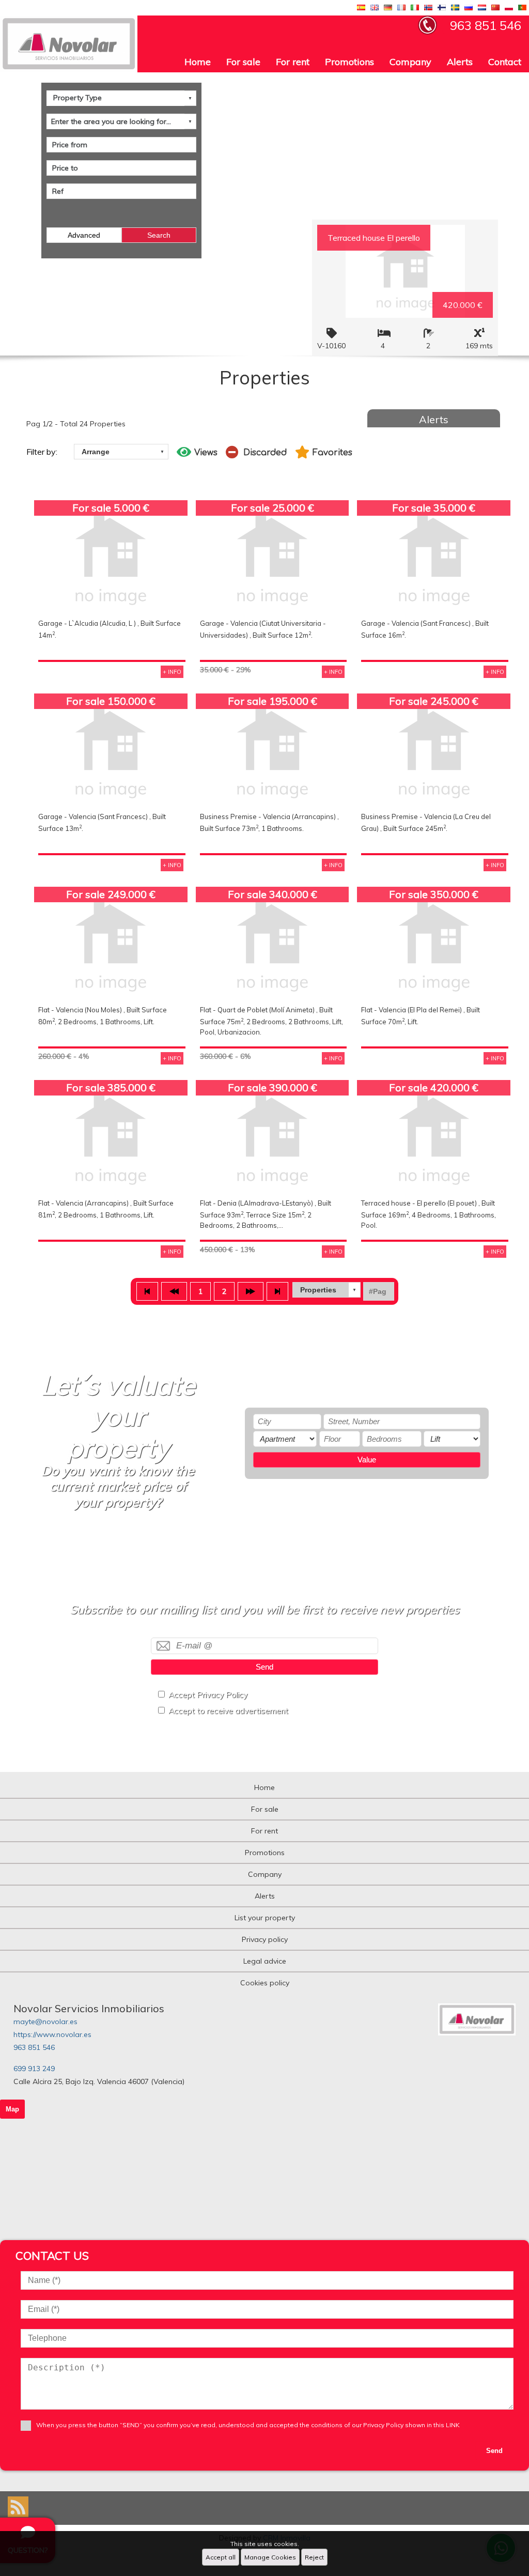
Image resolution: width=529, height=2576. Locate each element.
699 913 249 (34, 2069)
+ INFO (172, 672)
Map (12, 2109)
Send (264, 1667)
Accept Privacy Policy (208, 1695)
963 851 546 (34, 2047)
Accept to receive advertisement (228, 1711)
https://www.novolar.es (52, 2034)
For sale (243, 62)
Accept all (221, 2557)
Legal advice (265, 1961)
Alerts (460, 62)
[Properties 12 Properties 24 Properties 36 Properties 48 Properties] (326, 1290)
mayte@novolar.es (45, 2022)
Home (198, 62)
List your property (265, 1918)
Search (159, 235)
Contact (505, 62)
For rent (293, 62)
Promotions (349, 62)
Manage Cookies (270, 2557)
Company (410, 62)
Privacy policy (265, 1939)
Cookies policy (265, 1983)
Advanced (84, 235)
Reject (314, 2557)
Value (367, 1460)
